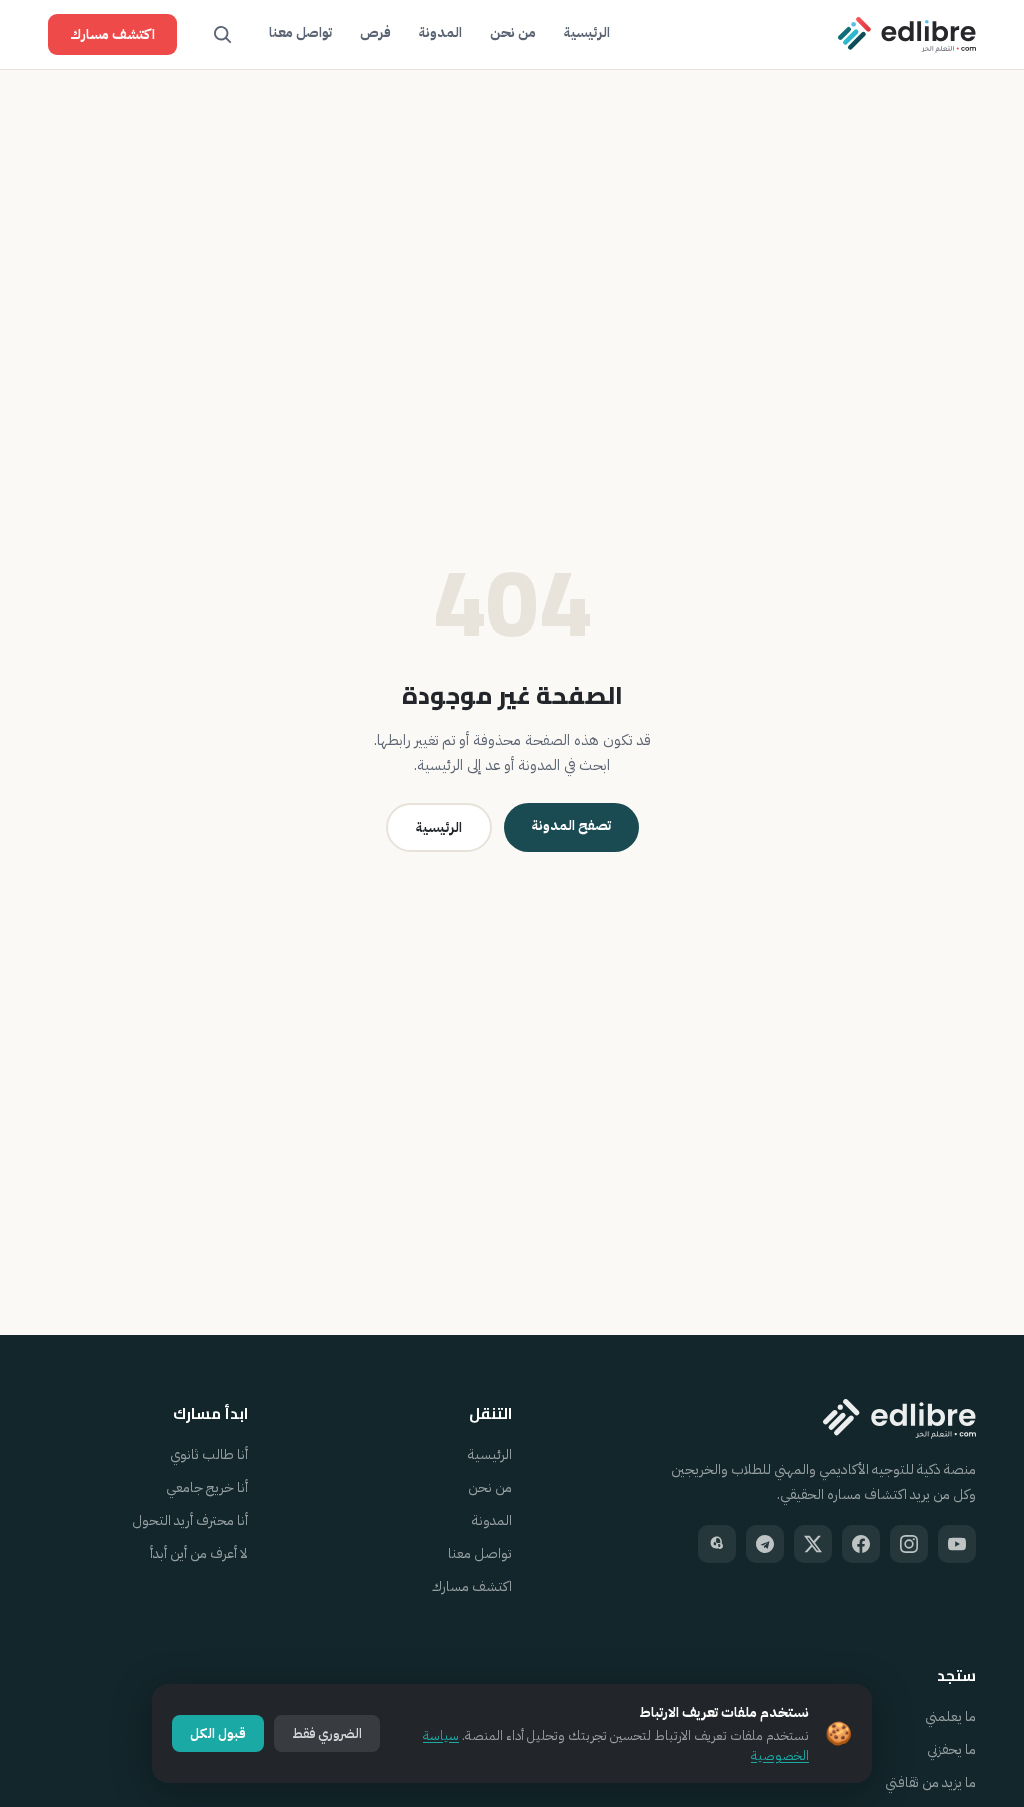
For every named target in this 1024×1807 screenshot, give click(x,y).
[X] (813, 1544)
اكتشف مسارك (112, 34)
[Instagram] (909, 1544)
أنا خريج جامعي (207, 1487)
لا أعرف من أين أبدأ (199, 1553)
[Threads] (717, 1544)
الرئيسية (587, 32)
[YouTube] (957, 1544)
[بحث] (223, 35)
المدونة (440, 32)
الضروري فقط (327, 1733)
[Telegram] (765, 1544)
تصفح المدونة (571, 825)
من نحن (513, 32)
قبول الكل (218, 1733)
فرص (375, 32)
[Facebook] (861, 1544)
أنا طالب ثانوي (209, 1454)
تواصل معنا (300, 32)
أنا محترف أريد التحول (190, 1520)
